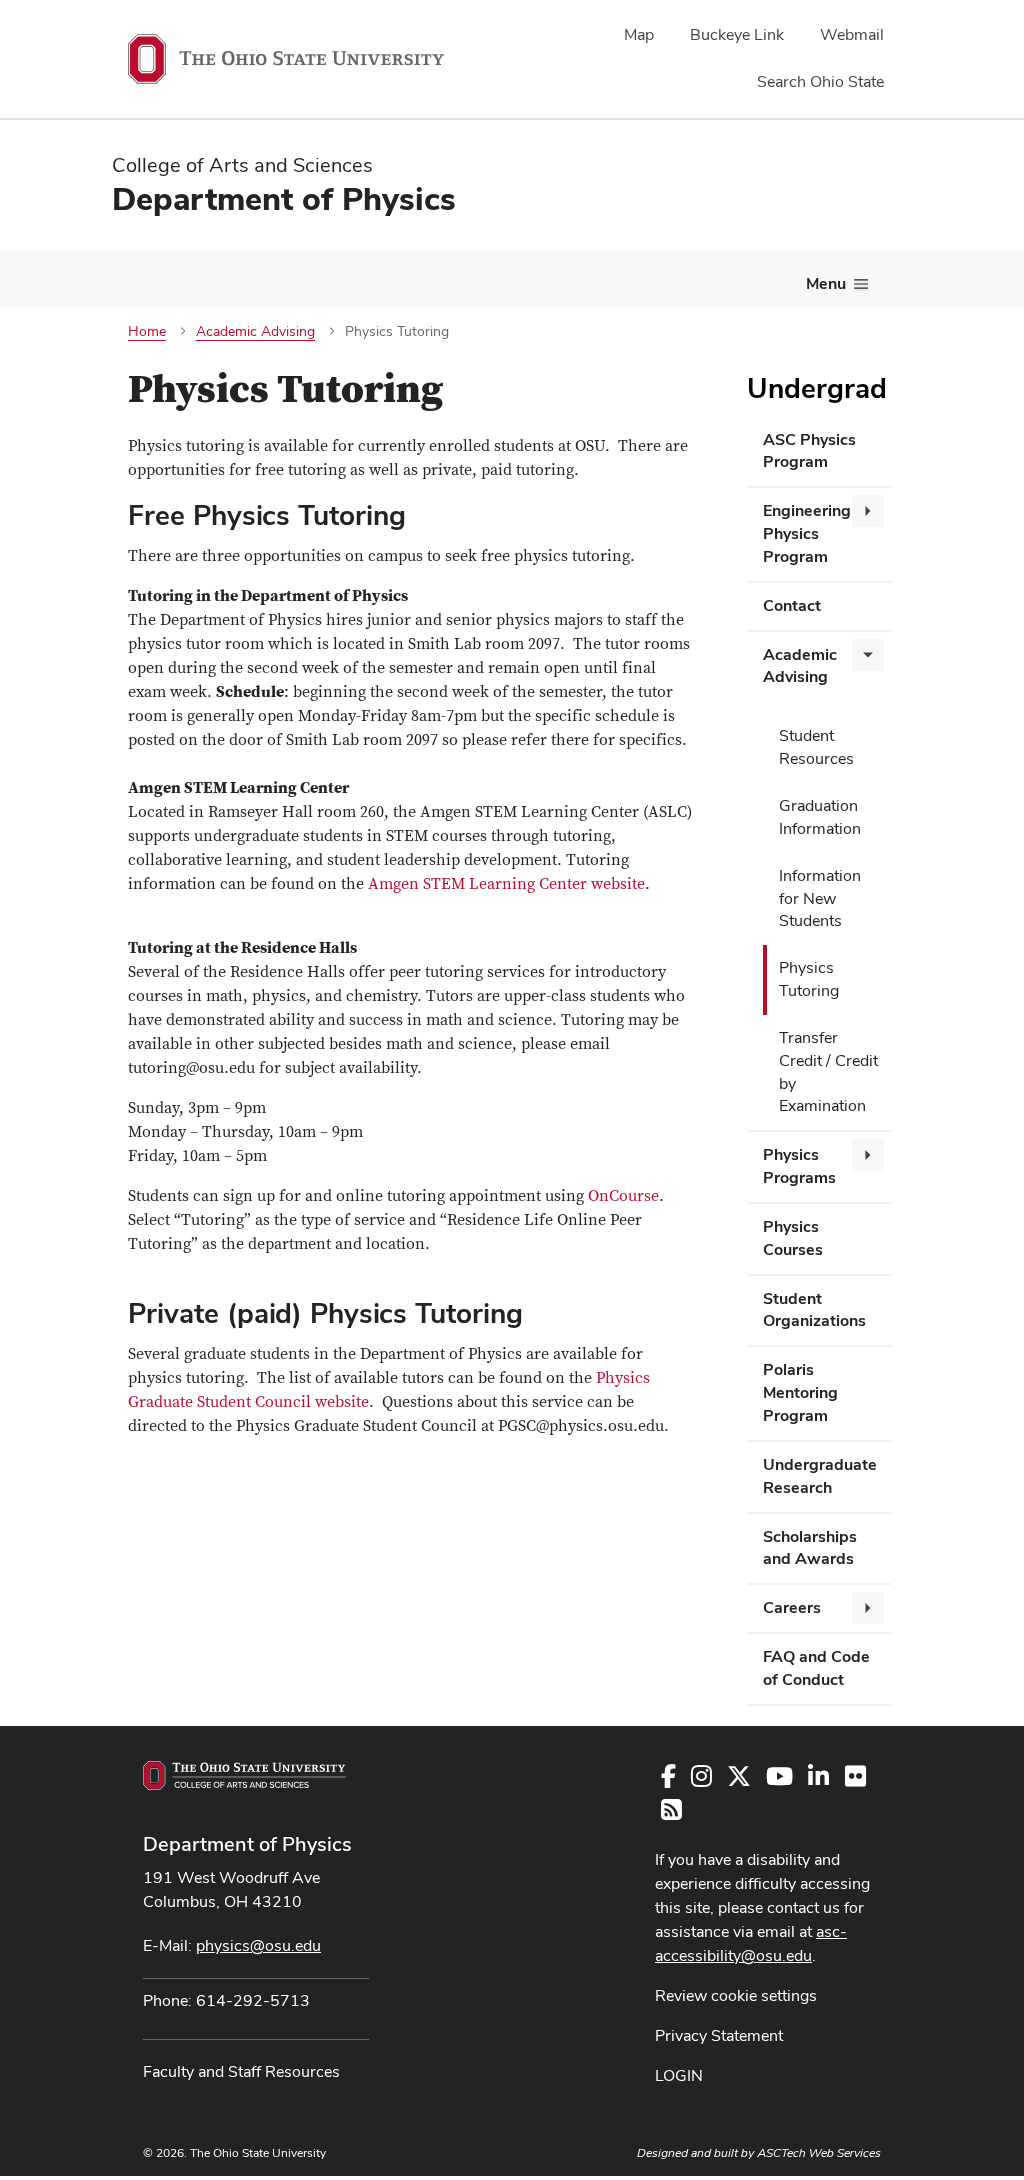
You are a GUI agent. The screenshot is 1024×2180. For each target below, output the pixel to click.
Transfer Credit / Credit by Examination (828, 1072)
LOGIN (679, 2075)
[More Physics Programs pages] (868, 1155)
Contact (792, 605)
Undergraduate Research (820, 1476)
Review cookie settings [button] (736, 1995)
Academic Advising (800, 666)
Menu (826, 283)
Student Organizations (814, 1310)
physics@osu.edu (258, 1945)
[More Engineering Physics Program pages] (868, 511)
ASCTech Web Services (819, 2153)
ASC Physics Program (809, 451)
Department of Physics (247, 1844)
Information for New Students (820, 898)
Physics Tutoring (809, 979)
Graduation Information (820, 817)
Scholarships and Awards (810, 1548)
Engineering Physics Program (807, 533)
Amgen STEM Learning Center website (506, 884)
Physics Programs (799, 1166)
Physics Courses (793, 1238)
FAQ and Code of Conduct (816, 1668)
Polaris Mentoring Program (800, 1392)
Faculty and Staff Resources (241, 2071)
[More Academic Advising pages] (868, 655)
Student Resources (816, 747)
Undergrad (817, 388)
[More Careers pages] (868, 1608)
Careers (792, 1607)
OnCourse (623, 1196)
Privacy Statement (719, 2035)
